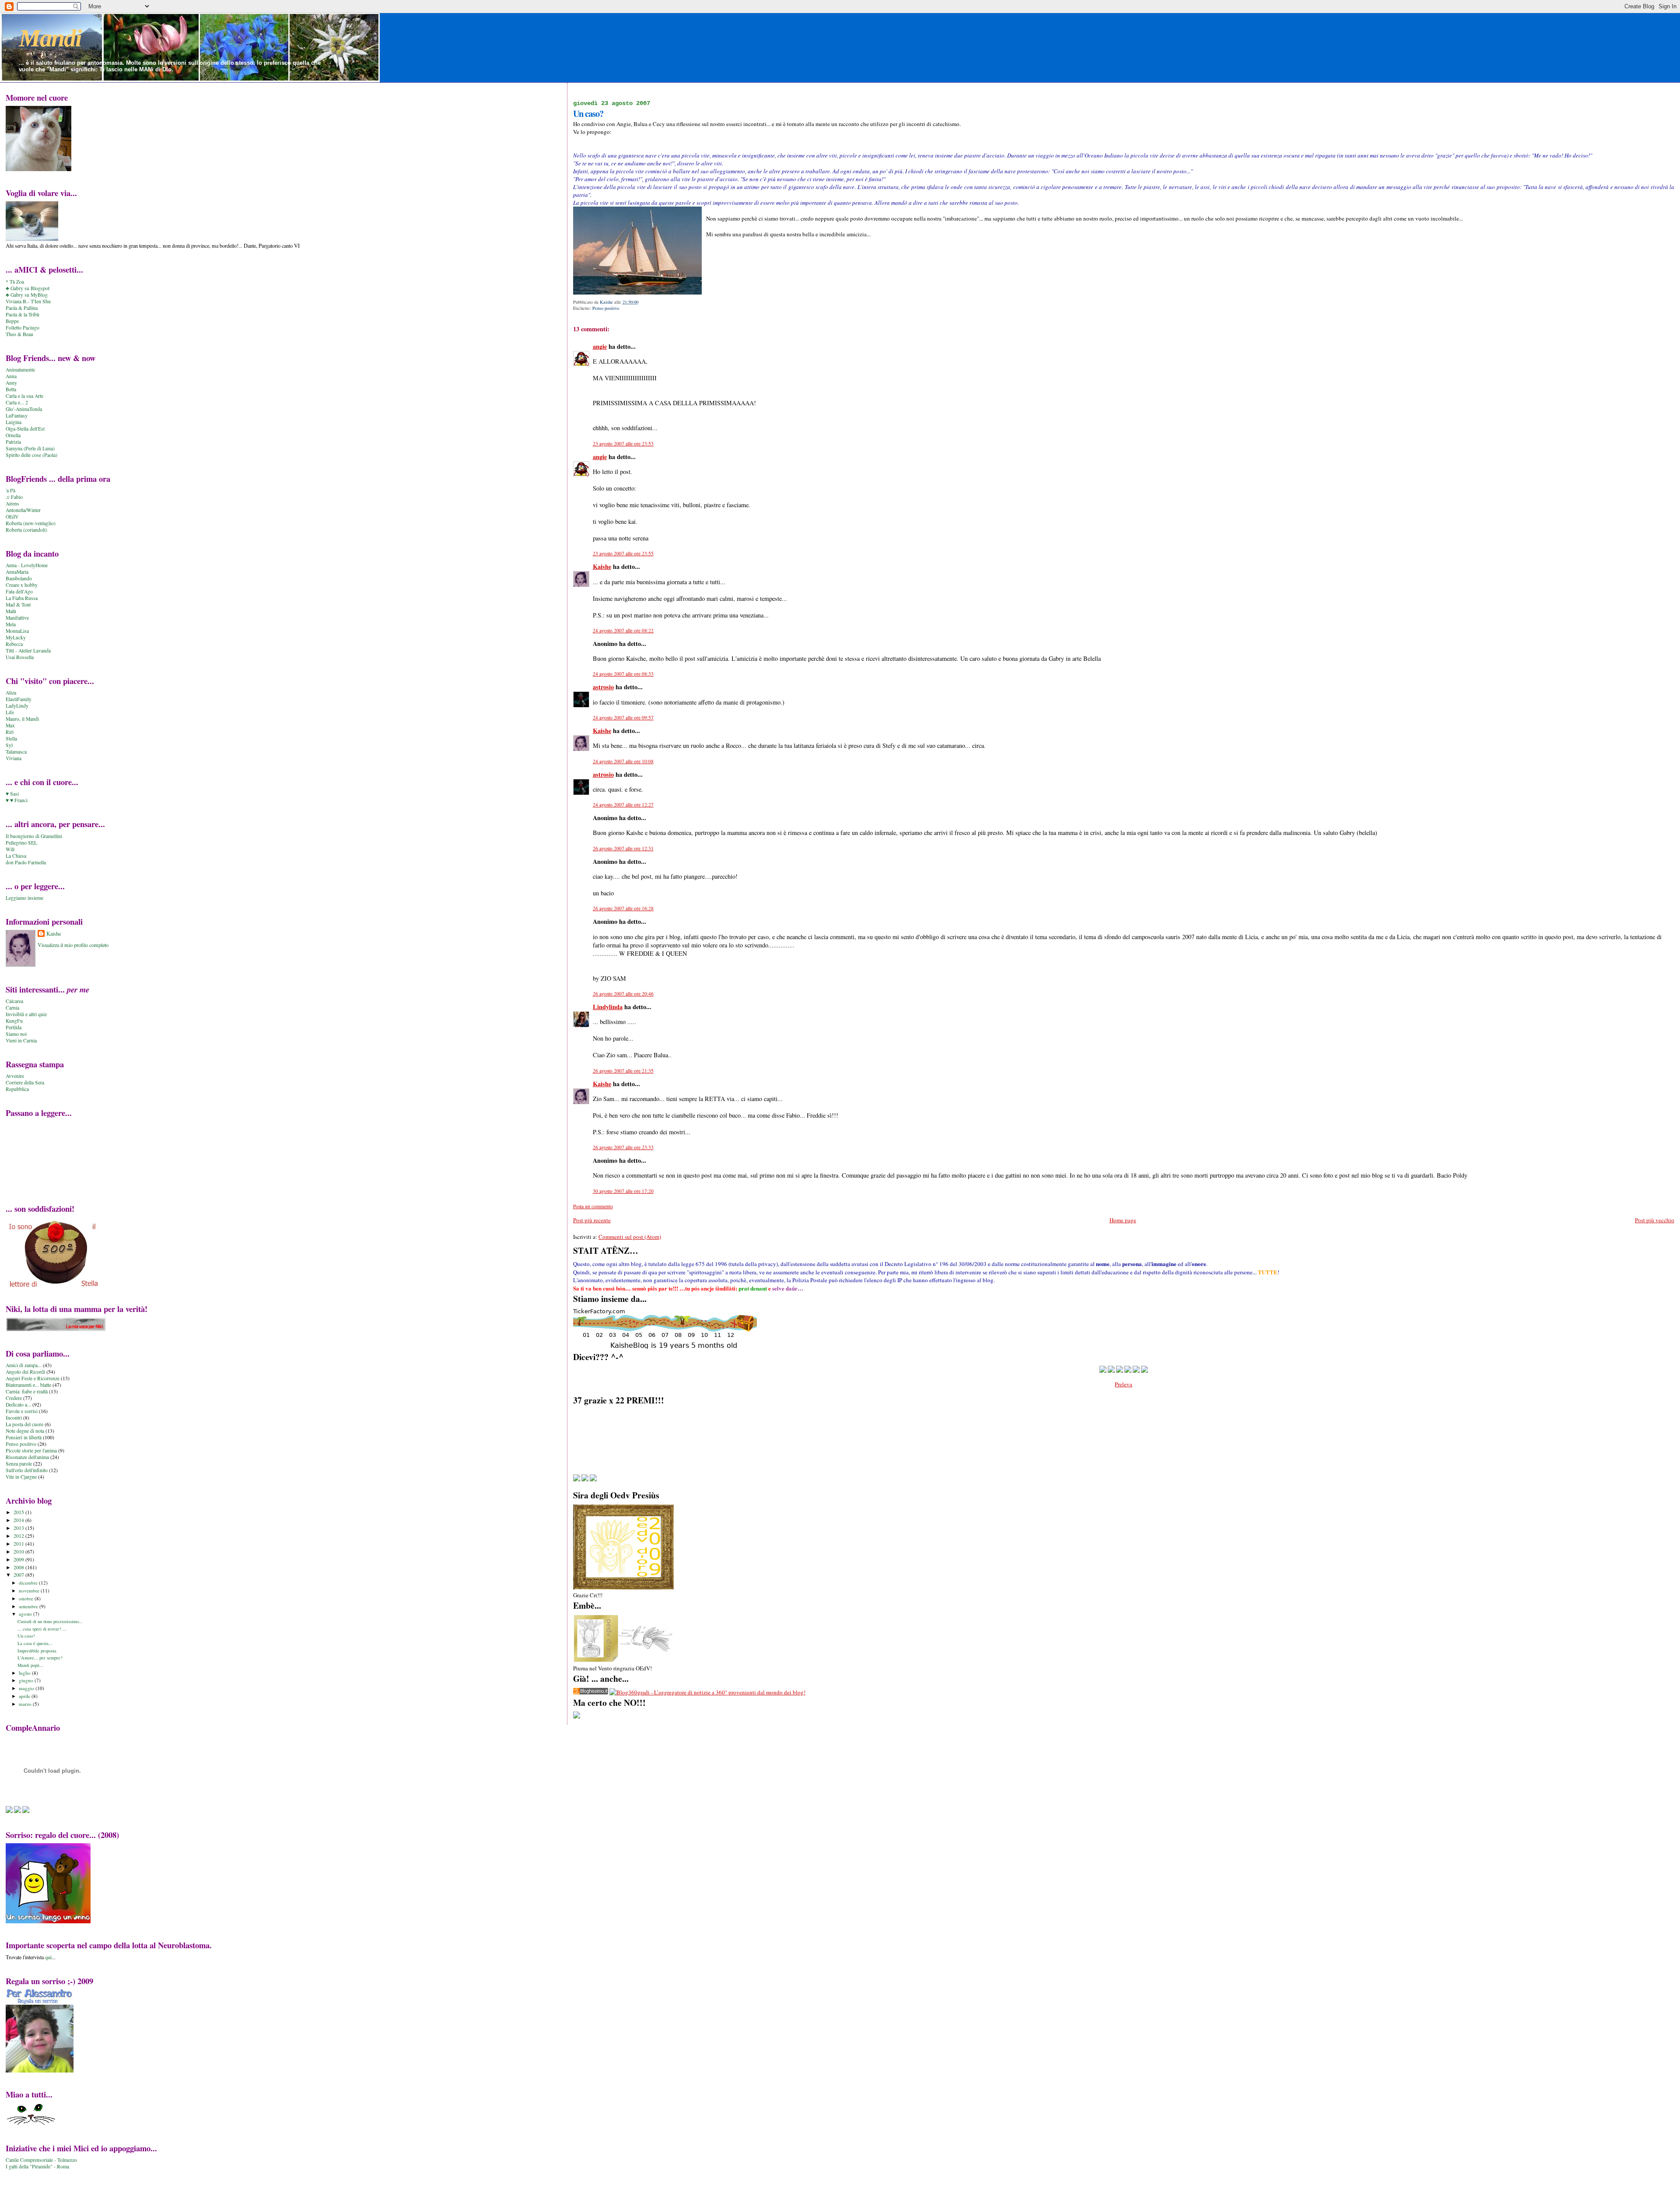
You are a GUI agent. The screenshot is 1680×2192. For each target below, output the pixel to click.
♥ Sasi (12, 794)
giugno (27, 1680)
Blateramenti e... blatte (28, 1385)
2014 (19, 1520)
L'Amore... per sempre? (40, 1658)
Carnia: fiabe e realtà (27, 1391)
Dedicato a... (18, 1405)
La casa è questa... (35, 1643)
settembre (29, 1606)
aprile (25, 1696)
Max (10, 725)
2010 (19, 1552)
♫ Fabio (14, 497)
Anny (11, 383)
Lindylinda (608, 1007)
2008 (19, 1567)
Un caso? (26, 1636)
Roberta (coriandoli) (26, 530)
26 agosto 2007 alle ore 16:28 (623, 908)
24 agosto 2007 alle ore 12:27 (623, 805)
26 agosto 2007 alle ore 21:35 (623, 1071)
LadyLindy (17, 706)
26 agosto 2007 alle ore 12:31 (623, 848)
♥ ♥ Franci (17, 800)
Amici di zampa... (24, 1365)
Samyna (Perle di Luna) (30, 448)
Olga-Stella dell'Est (25, 429)
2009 (19, 1559)
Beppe (12, 321)
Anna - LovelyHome (27, 565)
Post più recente (592, 1220)
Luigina (14, 422)
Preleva (1123, 1384)
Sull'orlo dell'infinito (27, 1470)
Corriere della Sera (25, 1082)
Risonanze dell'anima (27, 1457)
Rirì (10, 732)
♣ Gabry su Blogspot (28, 288)
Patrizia (13, 442)
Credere (14, 1398)
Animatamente (20, 370)
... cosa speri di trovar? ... (42, 1629)
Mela (11, 624)
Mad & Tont (18, 605)
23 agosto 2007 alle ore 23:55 (623, 553)
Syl (9, 745)
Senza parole (19, 1464)
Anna (11, 376)
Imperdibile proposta (37, 1651)
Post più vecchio (1655, 1220)
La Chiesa (16, 856)
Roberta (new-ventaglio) (31, 523)
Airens (12, 503)
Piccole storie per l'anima (31, 1450)
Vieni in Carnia (21, 1040)
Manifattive (17, 618)
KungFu (14, 1021)
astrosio (603, 687)
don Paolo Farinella (26, 862)
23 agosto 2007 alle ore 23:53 (623, 444)
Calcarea (14, 1001)
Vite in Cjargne (21, 1477)
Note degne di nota (25, 1431)
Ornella (13, 435)
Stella (11, 738)
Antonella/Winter (23, 510)
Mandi (50, 38)
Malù (11, 611)
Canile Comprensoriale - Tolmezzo (41, 2160)
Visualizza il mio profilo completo (73, 945)
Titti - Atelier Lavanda (28, 651)
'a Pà (10, 490)
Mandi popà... (30, 1665)
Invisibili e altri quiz (26, 1014)
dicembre (29, 1583)
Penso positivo (606, 308)
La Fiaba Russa (22, 598)
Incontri (14, 1418)
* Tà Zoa (15, 282)
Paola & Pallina (22, 308)
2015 (19, 1512)
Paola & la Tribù (23, 314)
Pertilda (14, 1027)
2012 (19, 1536)
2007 (19, 1575)
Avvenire (15, 1076)
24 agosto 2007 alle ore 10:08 (623, 761)
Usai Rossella (20, 657)
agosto (26, 1614)
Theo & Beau (19, 334)
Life (10, 712)
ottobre (27, 1598)
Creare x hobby (22, 585)
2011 (19, 1544)
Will (10, 849)
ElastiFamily (19, 699)
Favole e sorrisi (22, 1411)
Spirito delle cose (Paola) (31, 455)
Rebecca (14, 644)
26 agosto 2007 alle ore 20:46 (623, 994)
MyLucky (16, 637)
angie (600, 346)
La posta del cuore (24, 1424)
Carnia (12, 1008)
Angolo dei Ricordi (25, 1372)
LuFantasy (17, 416)
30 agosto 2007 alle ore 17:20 (623, 1191)
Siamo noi (16, 1034)
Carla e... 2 (17, 402)
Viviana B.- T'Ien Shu (28, 301)
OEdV (12, 517)
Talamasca (16, 752)
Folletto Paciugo (23, 328)
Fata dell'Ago (19, 591)
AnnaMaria (17, 572)
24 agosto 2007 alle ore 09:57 (623, 717)
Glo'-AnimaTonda (24, 409)
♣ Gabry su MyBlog (27, 295)
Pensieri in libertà (24, 1437)
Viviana (14, 758)
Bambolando (19, 578)
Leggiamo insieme (24, 898)
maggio (27, 1688)
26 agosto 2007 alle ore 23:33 (623, 1147)
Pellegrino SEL (21, 843)
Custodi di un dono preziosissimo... (50, 1621)
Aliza (11, 693)
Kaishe (602, 566)
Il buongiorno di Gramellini (34, 836)
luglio (25, 1673)
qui (48, 1957)
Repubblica (17, 1089)
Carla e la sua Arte (24, 396)
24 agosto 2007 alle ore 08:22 (623, 630)
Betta (11, 389)
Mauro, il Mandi (22, 719)
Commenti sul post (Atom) (630, 1237)
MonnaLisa (17, 631)
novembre (30, 1591)
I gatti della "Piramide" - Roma (37, 2166)
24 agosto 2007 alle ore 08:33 (623, 674)
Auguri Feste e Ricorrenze (33, 1378)
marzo (26, 1704)
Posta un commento (593, 1206)
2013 (19, 1528)
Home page (1123, 1220)
